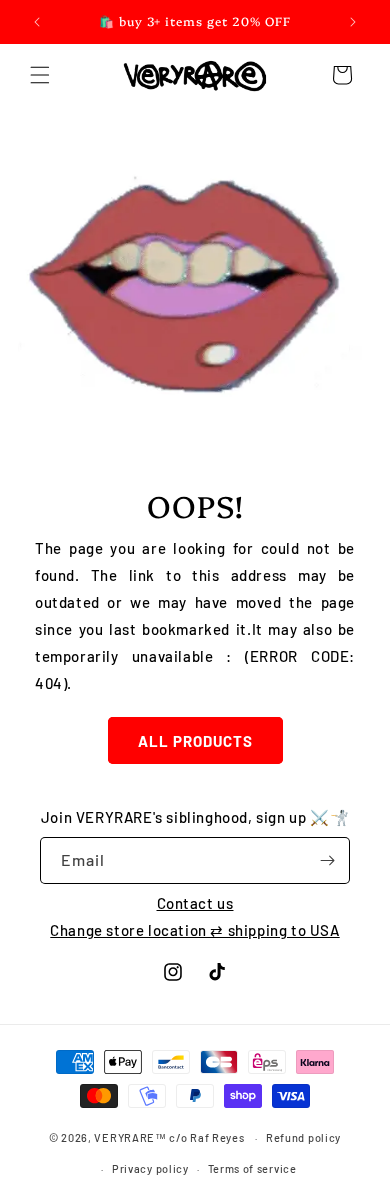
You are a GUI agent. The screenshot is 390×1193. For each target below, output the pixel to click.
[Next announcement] (353, 22)
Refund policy (303, 1137)
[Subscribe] (327, 860)
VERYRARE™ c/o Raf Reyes (169, 1137)
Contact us (195, 903)
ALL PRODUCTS (195, 741)
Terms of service (252, 1168)
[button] (40, 75)
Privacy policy (150, 1168)
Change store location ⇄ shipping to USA (194, 930)
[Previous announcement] (37, 22)
